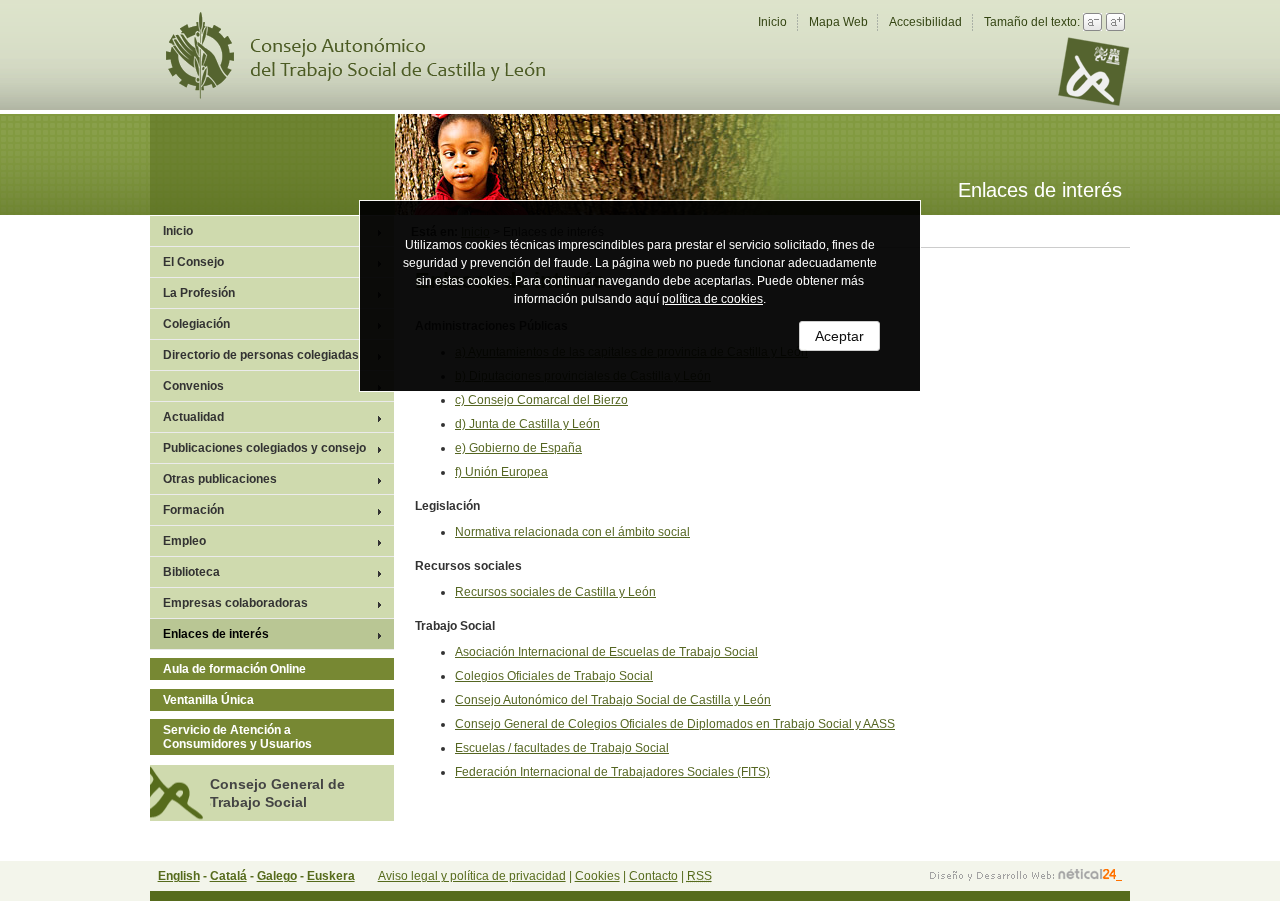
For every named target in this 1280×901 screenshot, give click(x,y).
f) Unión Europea (501, 472)
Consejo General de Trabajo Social (277, 793)
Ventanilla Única (208, 700)
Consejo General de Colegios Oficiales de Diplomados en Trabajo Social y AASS (675, 724)
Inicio (772, 22)
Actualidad (193, 417)
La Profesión (199, 293)
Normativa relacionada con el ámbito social (572, 532)
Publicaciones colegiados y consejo (264, 448)
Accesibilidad (925, 22)
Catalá (228, 876)
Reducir (1092, 22)
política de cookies (712, 299)
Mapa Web (838, 22)
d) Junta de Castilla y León (527, 424)
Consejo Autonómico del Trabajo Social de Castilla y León (368, 55)
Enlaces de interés (216, 634)
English (179, 876)
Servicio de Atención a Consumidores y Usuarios (237, 737)
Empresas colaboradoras (235, 603)
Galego (277, 876)
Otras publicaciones (220, 479)
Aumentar (1115, 22)
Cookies (597, 876)
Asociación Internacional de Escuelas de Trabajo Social (606, 652)
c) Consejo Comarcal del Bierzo (541, 400)
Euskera (331, 876)
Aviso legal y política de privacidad (472, 876)
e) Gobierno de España (518, 448)
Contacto (653, 876)
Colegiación (196, 324)
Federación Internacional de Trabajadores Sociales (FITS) (612, 772)
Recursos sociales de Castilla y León (555, 592)
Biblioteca (191, 572)
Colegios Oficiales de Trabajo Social (554, 676)
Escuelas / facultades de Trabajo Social (562, 748)
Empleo (184, 541)
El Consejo (193, 262)
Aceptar (839, 336)
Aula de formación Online (234, 669)
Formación (193, 510)
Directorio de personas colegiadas (261, 355)
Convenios (193, 386)
